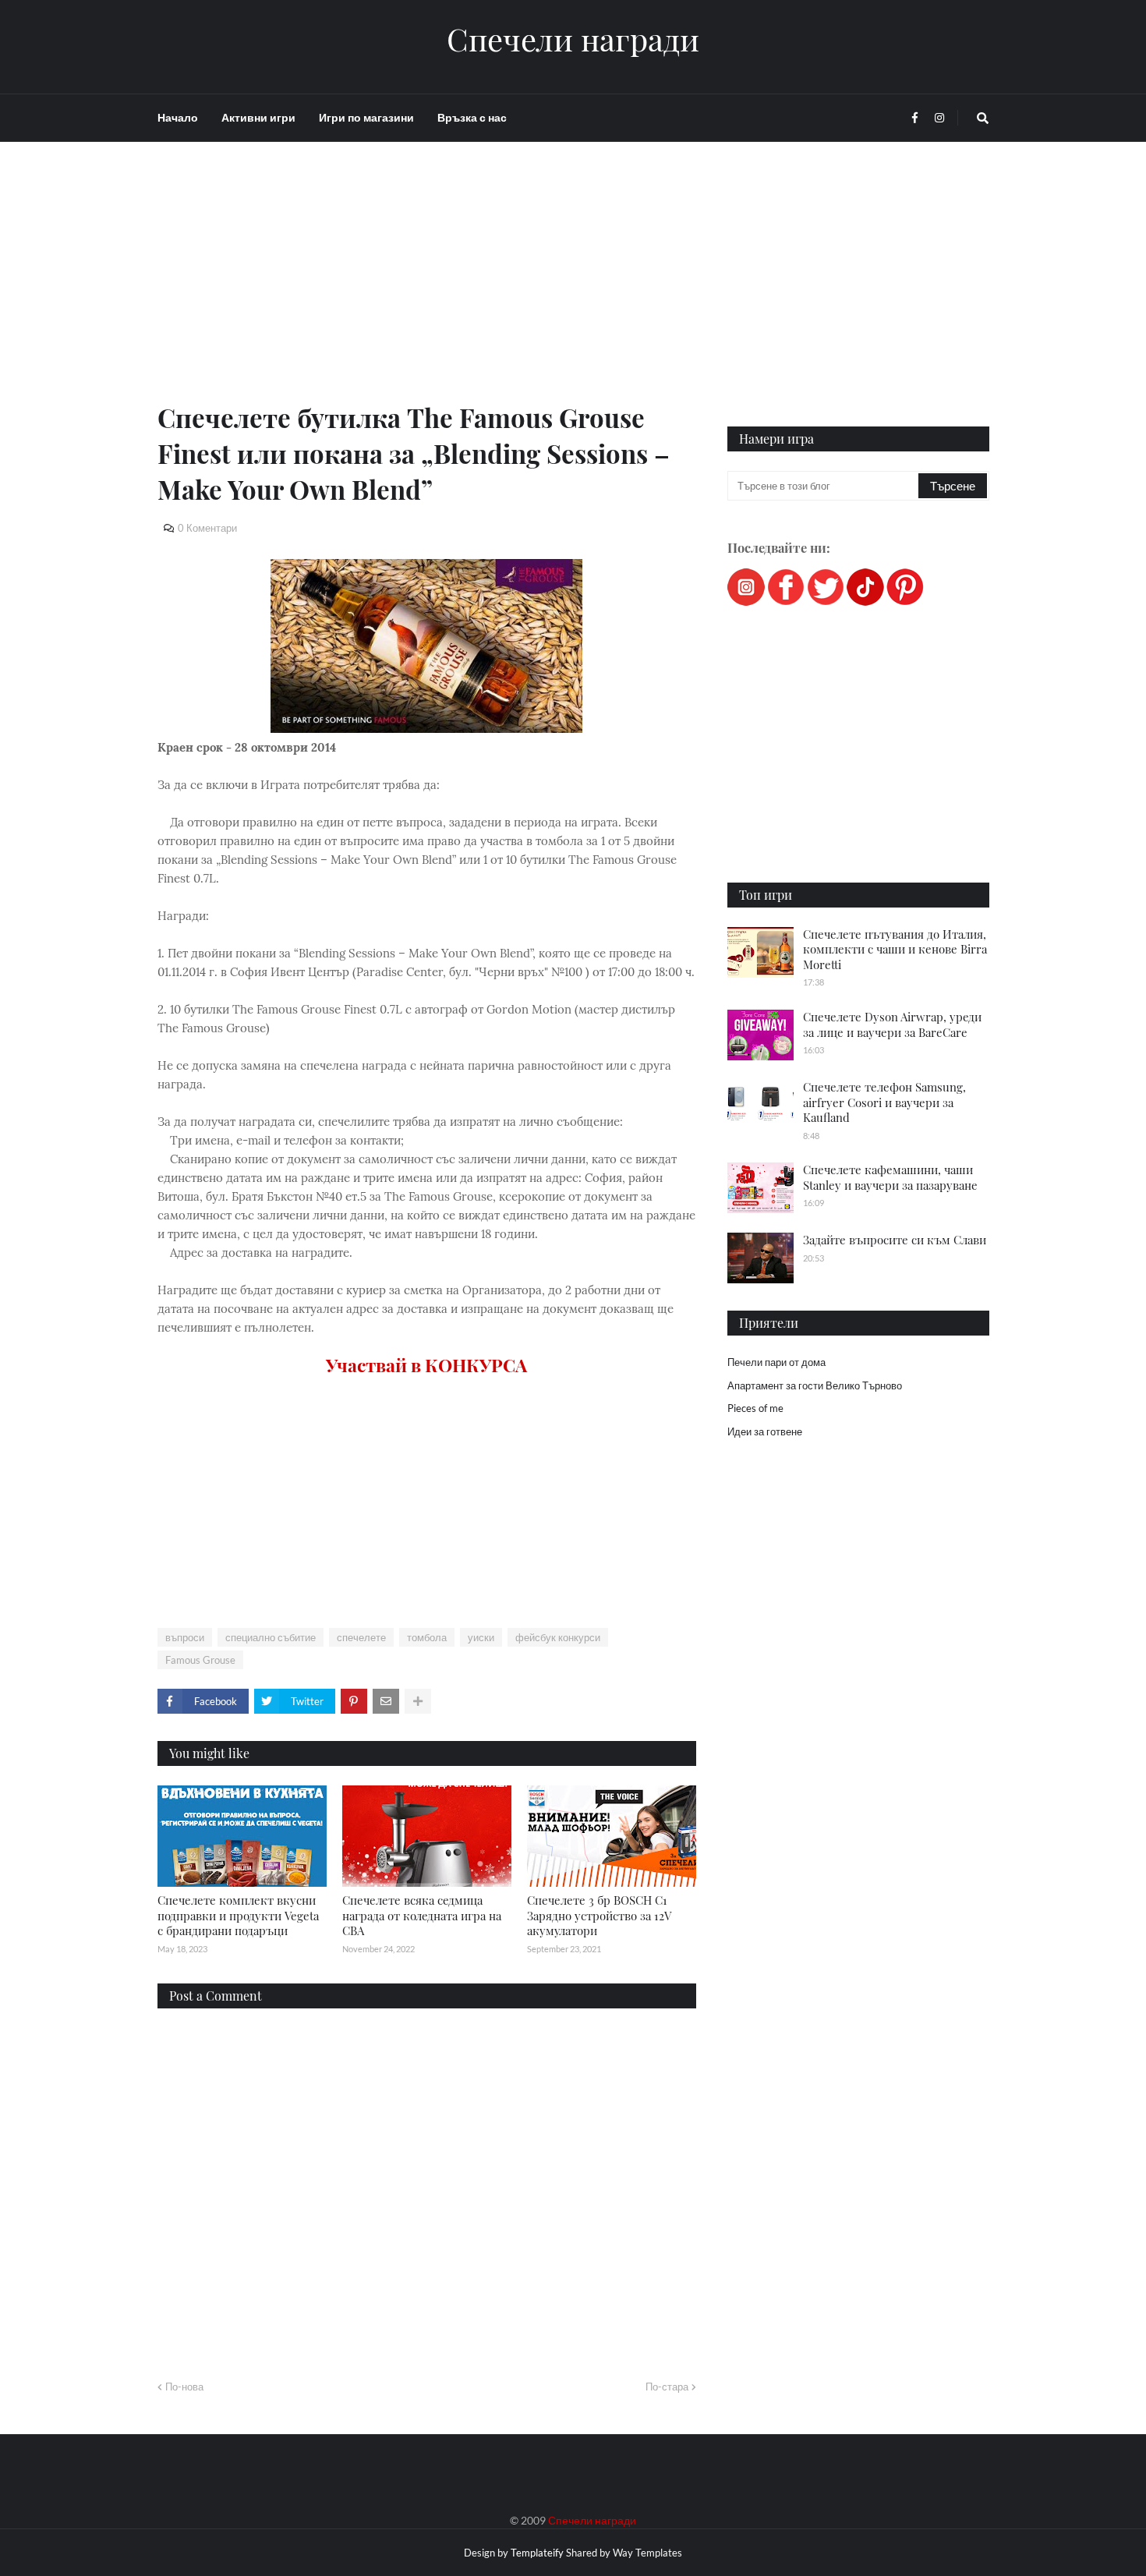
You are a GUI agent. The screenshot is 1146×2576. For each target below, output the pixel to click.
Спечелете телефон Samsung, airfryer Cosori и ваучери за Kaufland (884, 1102)
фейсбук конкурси (558, 1637)
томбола (427, 1637)
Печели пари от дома (776, 1362)
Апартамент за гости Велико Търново (815, 1385)
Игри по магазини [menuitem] (366, 117)
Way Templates (647, 2553)
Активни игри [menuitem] (258, 117)
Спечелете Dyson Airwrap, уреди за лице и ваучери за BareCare (892, 1024)
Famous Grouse (200, 1660)
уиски (481, 1637)
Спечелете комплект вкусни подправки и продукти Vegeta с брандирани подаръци (238, 1915)
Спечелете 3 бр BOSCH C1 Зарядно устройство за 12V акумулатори (599, 1915)
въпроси (185, 1637)
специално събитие (271, 1637)
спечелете (361, 1637)
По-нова (184, 2387)
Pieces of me (755, 1408)
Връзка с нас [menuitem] (472, 117)
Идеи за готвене (765, 1431)
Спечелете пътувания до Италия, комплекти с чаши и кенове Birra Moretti (895, 949)
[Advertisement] (427, 290)
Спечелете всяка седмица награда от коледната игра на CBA (422, 1915)
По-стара (667, 2387)
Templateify (537, 2553)
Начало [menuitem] (178, 117)
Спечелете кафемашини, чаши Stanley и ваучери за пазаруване (890, 1177)
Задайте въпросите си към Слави (895, 1240)
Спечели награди (573, 39)
